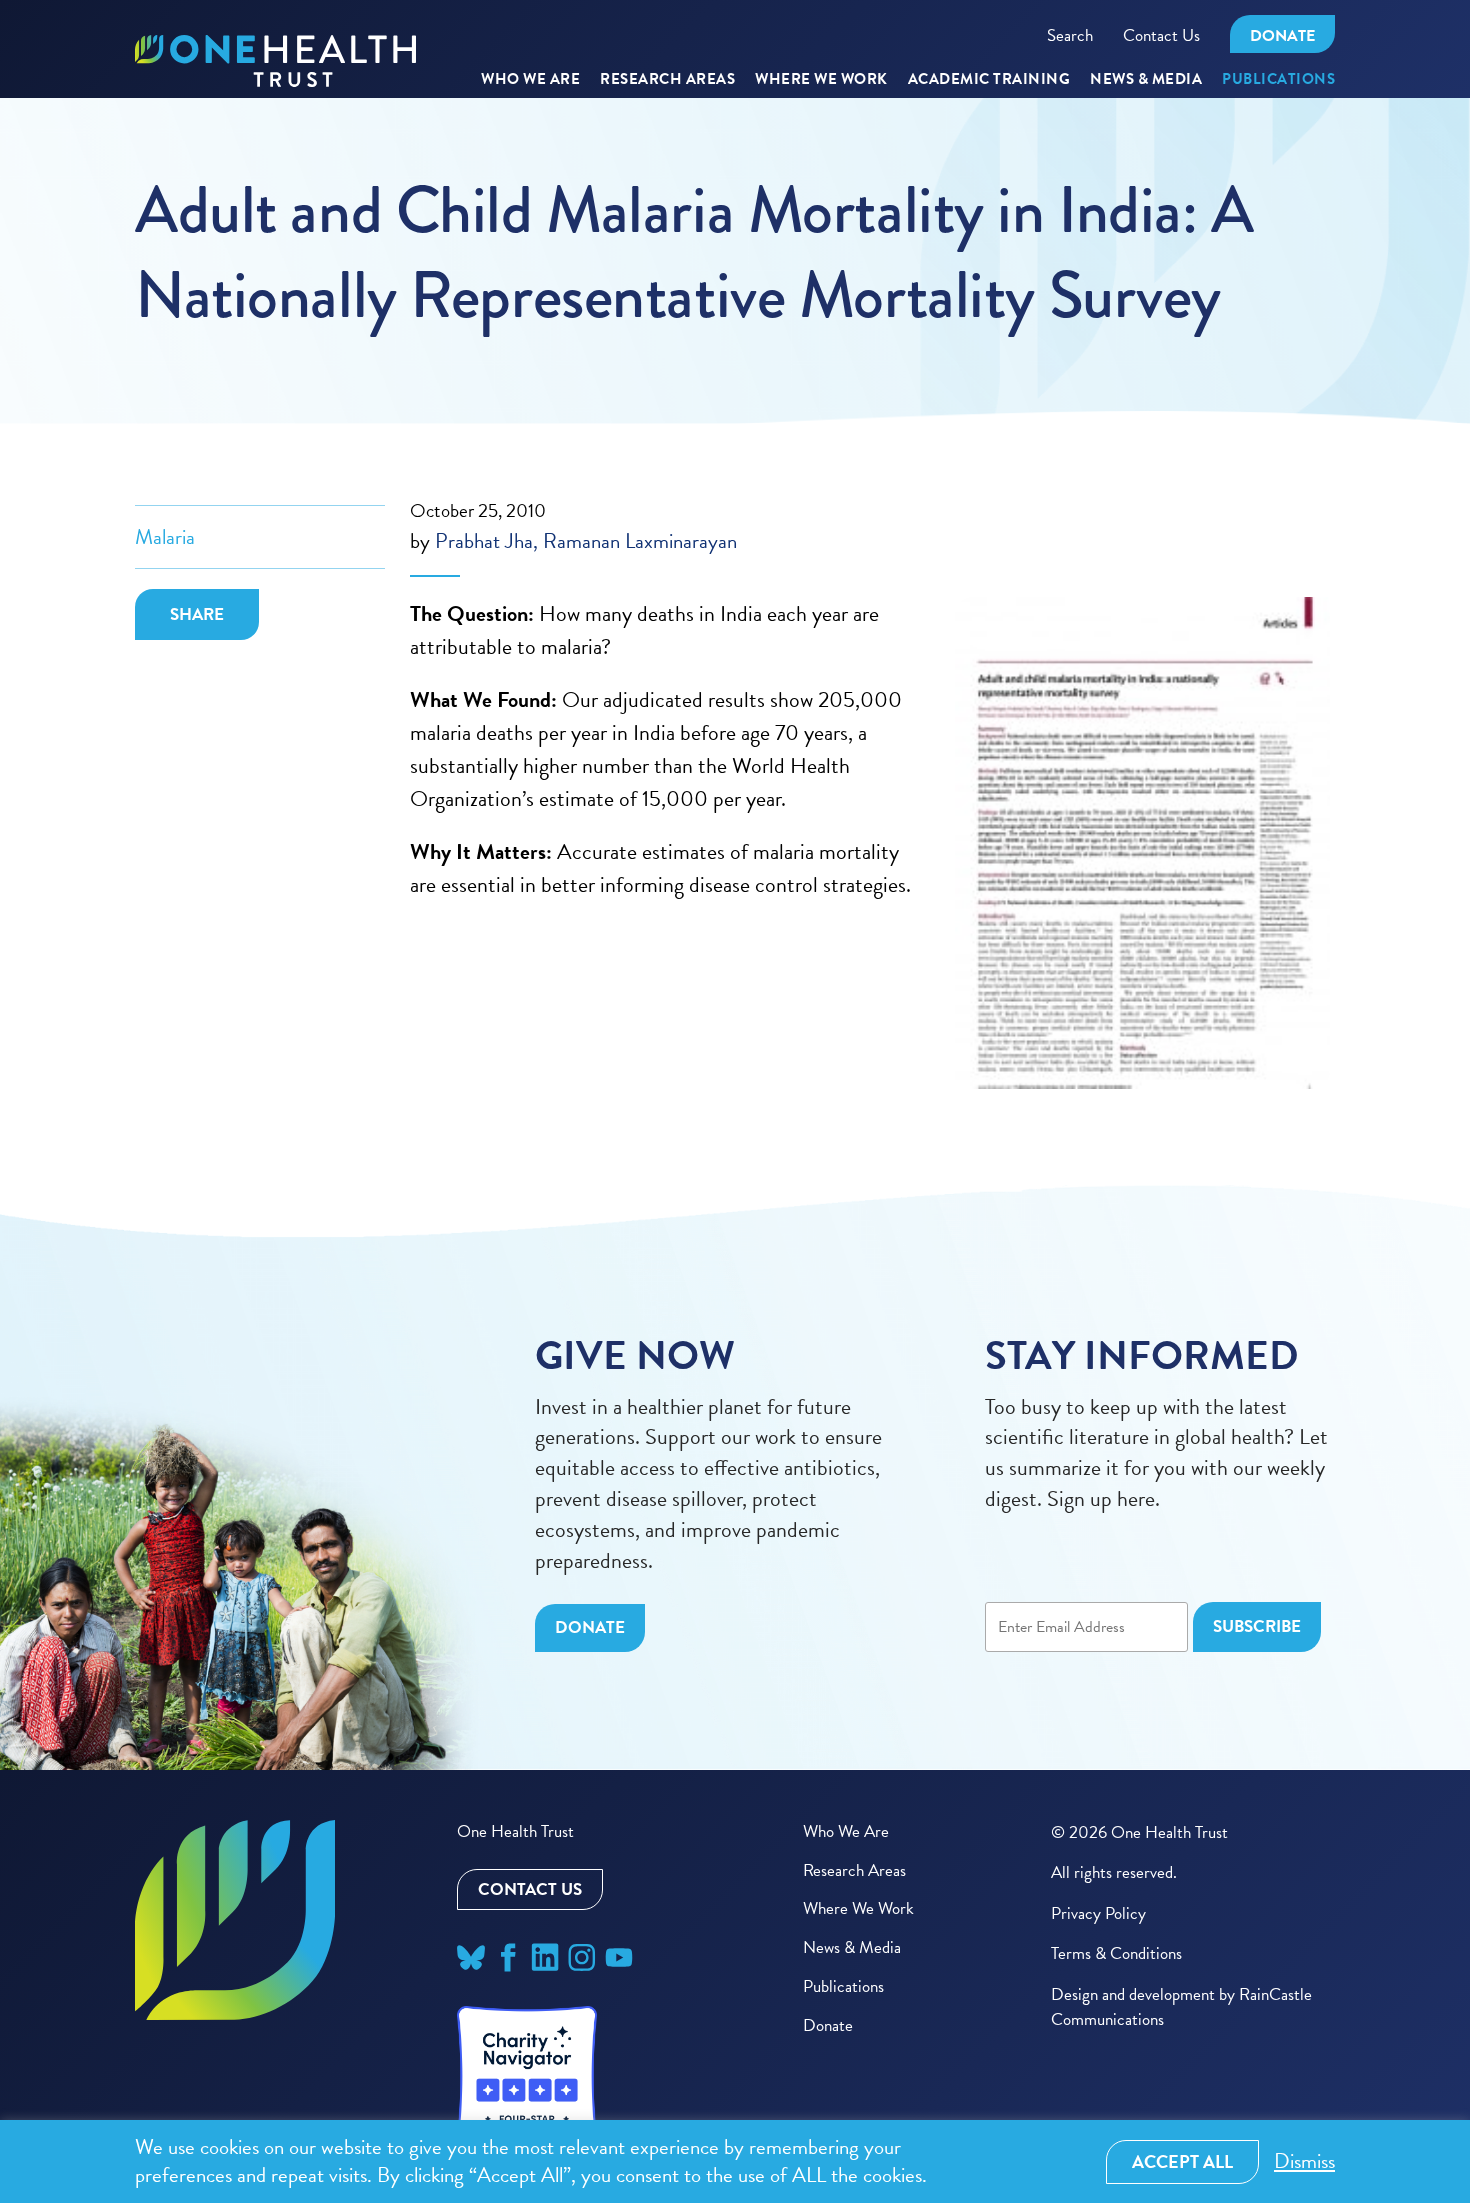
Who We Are (530, 80)
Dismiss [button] (1304, 2161)
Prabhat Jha (484, 541)
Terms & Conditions (1116, 1953)
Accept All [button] (1182, 2161)
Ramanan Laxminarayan (640, 541)
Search (1070, 35)
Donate (1282, 36)
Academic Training (989, 80)
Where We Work (821, 80)
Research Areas (854, 1870)
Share (197, 614)
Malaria (165, 537)
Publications (1278, 80)
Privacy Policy (1098, 1913)
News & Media (1146, 80)
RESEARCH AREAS (667, 80)
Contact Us (1161, 35)
